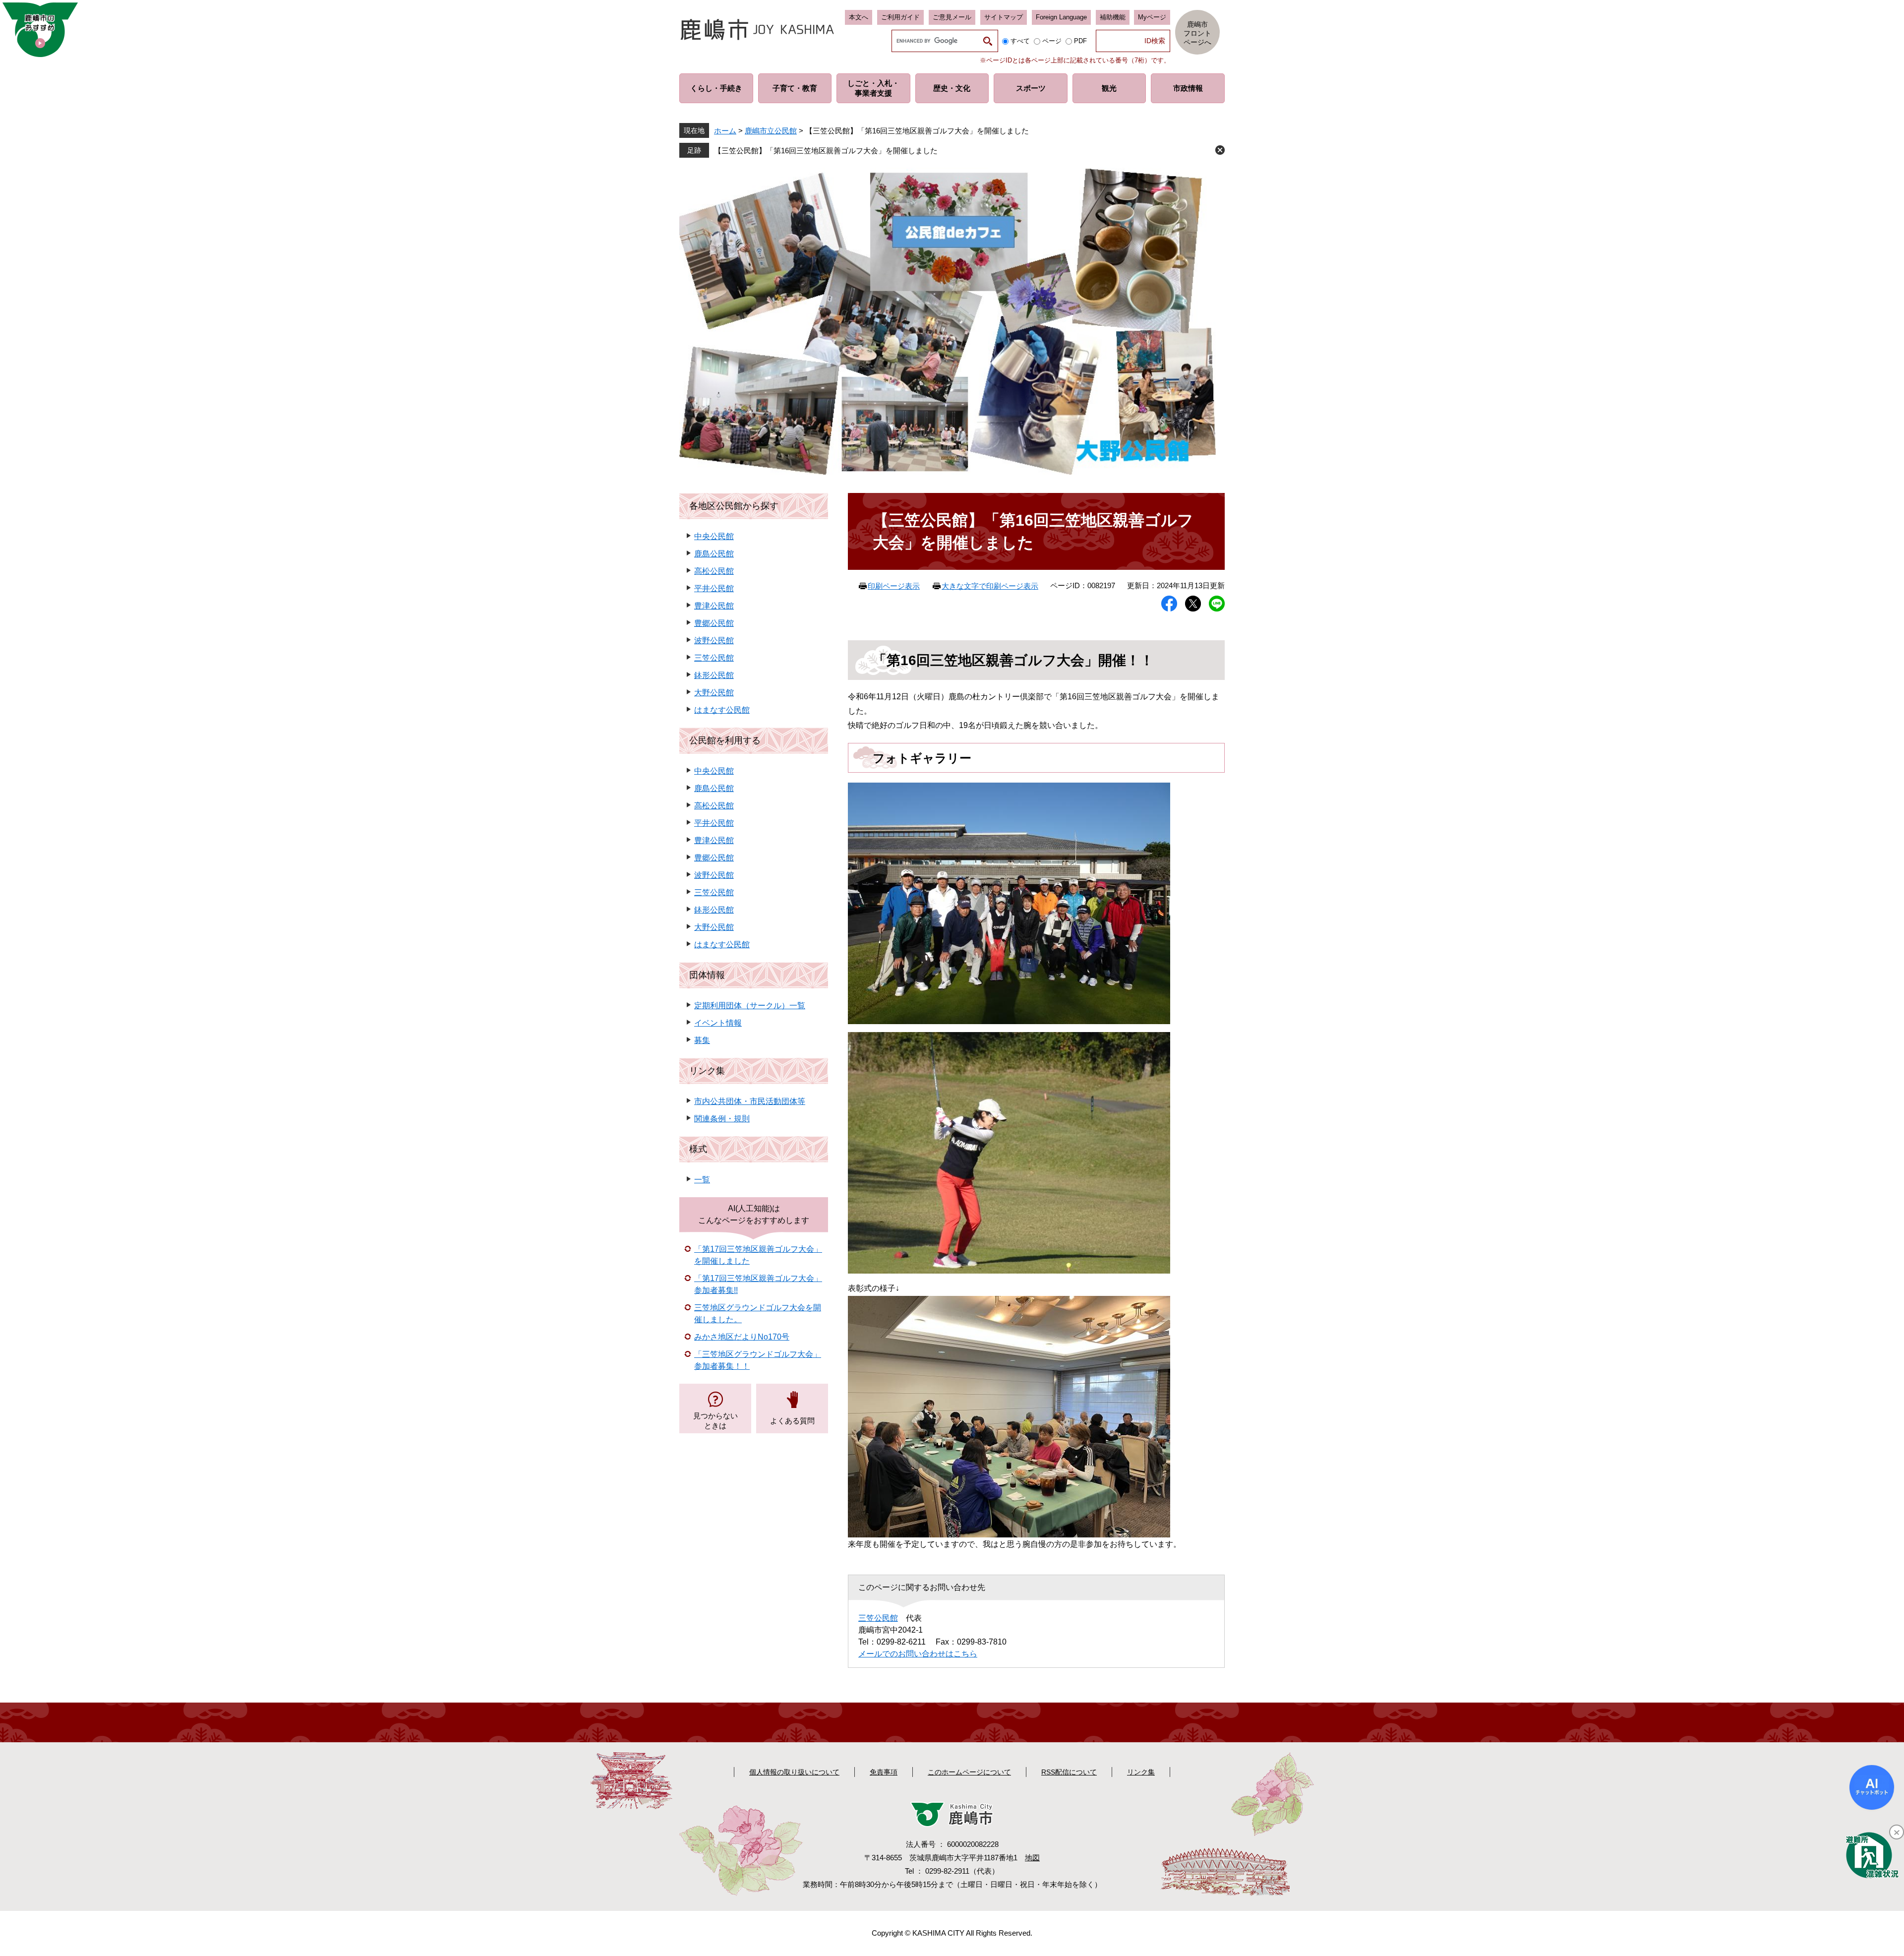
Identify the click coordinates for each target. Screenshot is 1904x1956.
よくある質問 (792, 1421)
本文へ (859, 17)
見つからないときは (715, 1421)
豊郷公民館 (714, 623)
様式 (698, 1149)
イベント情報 (718, 1023)
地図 (1032, 1858)
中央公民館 (714, 536)
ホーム (725, 131)
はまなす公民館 (722, 710)
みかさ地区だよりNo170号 (742, 1337)
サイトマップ (1004, 17)
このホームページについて (969, 1772)
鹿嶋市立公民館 (771, 131)
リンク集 (707, 1071)
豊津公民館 (714, 606)
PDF (1080, 41)
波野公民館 (714, 641)
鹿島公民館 (714, 554)
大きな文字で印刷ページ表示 (990, 586)
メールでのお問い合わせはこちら (918, 1654)
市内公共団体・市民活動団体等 (750, 1101)
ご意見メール (952, 17)
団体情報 (707, 975)
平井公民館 (714, 588)
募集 (702, 1040)
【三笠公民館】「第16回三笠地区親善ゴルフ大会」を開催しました (826, 151)
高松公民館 (714, 571)
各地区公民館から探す (734, 506)
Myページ (1152, 17)
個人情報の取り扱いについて (794, 1772)
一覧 (702, 1180)
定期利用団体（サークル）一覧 (750, 1006)
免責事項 (884, 1772)
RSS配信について (1069, 1772)
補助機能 (1113, 17)
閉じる (1220, 150)
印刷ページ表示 (894, 586)
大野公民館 (714, 693)
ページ (1052, 41)
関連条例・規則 (722, 1119)
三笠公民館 (878, 1618)
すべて (1020, 41)
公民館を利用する (725, 740)
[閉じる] (1897, 1832)
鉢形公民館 (714, 675)
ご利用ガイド (900, 17)
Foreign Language (1061, 17)
